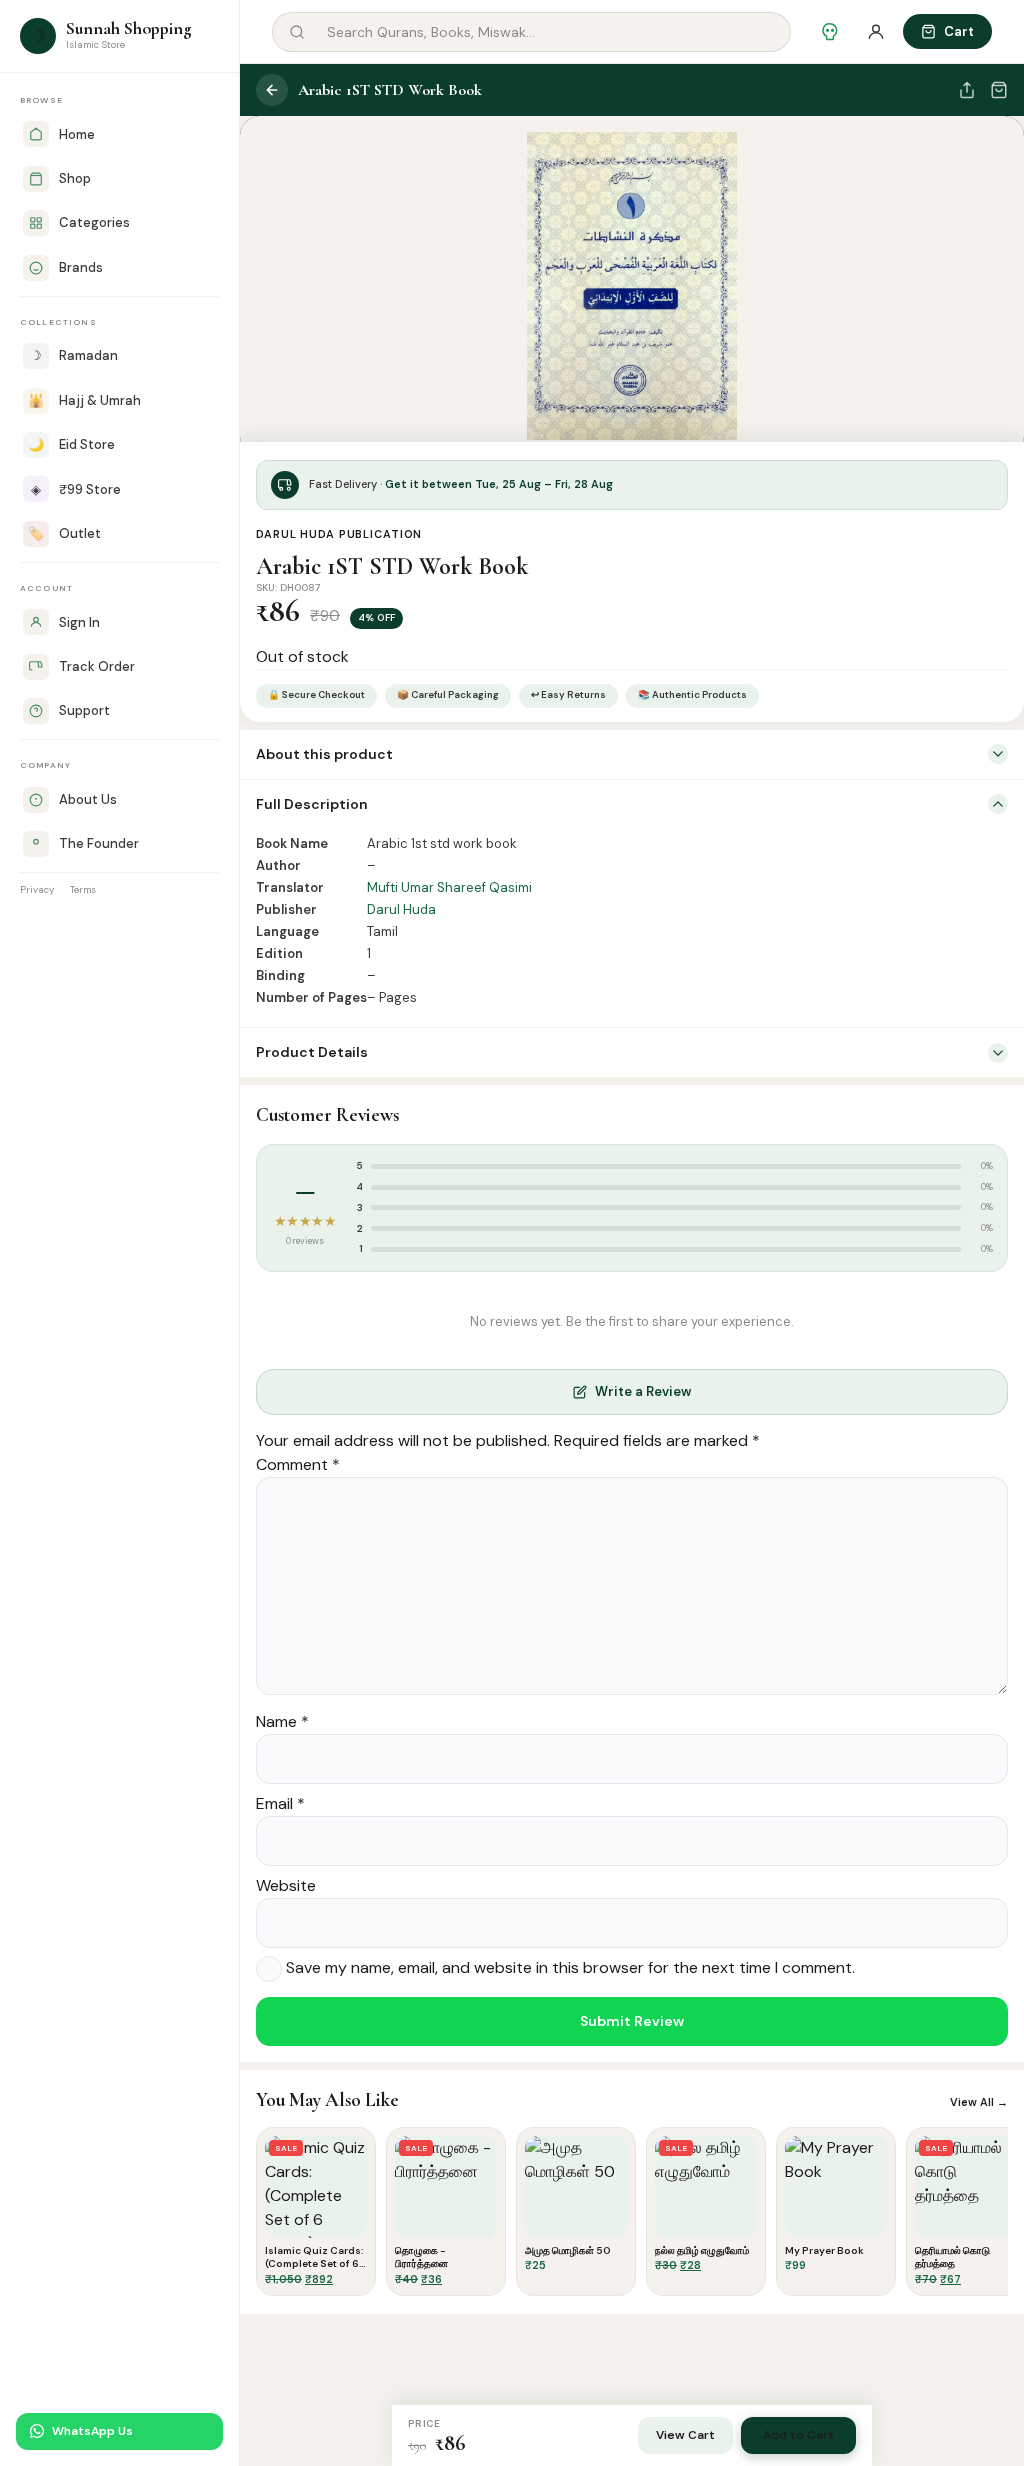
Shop (75, 178)
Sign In (79, 622)
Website (286, 1885)
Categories (94, 222)
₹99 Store (76, 489)
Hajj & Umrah (84, 400)
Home (77, 134)
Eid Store (71, 444)
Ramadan (74, 355)
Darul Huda (401, 909)
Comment (298, 1464)
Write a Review (643, 1391)
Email (280, 1803)
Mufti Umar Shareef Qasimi (449, 887)
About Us (88, 799)
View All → (979, 2102)
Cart (959, 31)
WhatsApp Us (92, 2431)
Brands (81, 267)
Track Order (97, 666)
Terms (83, 889)
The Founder (99, 843)
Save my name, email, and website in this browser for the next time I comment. (570, 1967)
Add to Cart (798, 2435)
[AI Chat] (830, 32)
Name (282, 1721)
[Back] (272, 90)
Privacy (37, 889)
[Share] (967, 90)
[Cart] (999, 90)
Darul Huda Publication (339, 534)
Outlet (64, 533)
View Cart (685, 2435)
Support (84, 710)
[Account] (876, 32)
